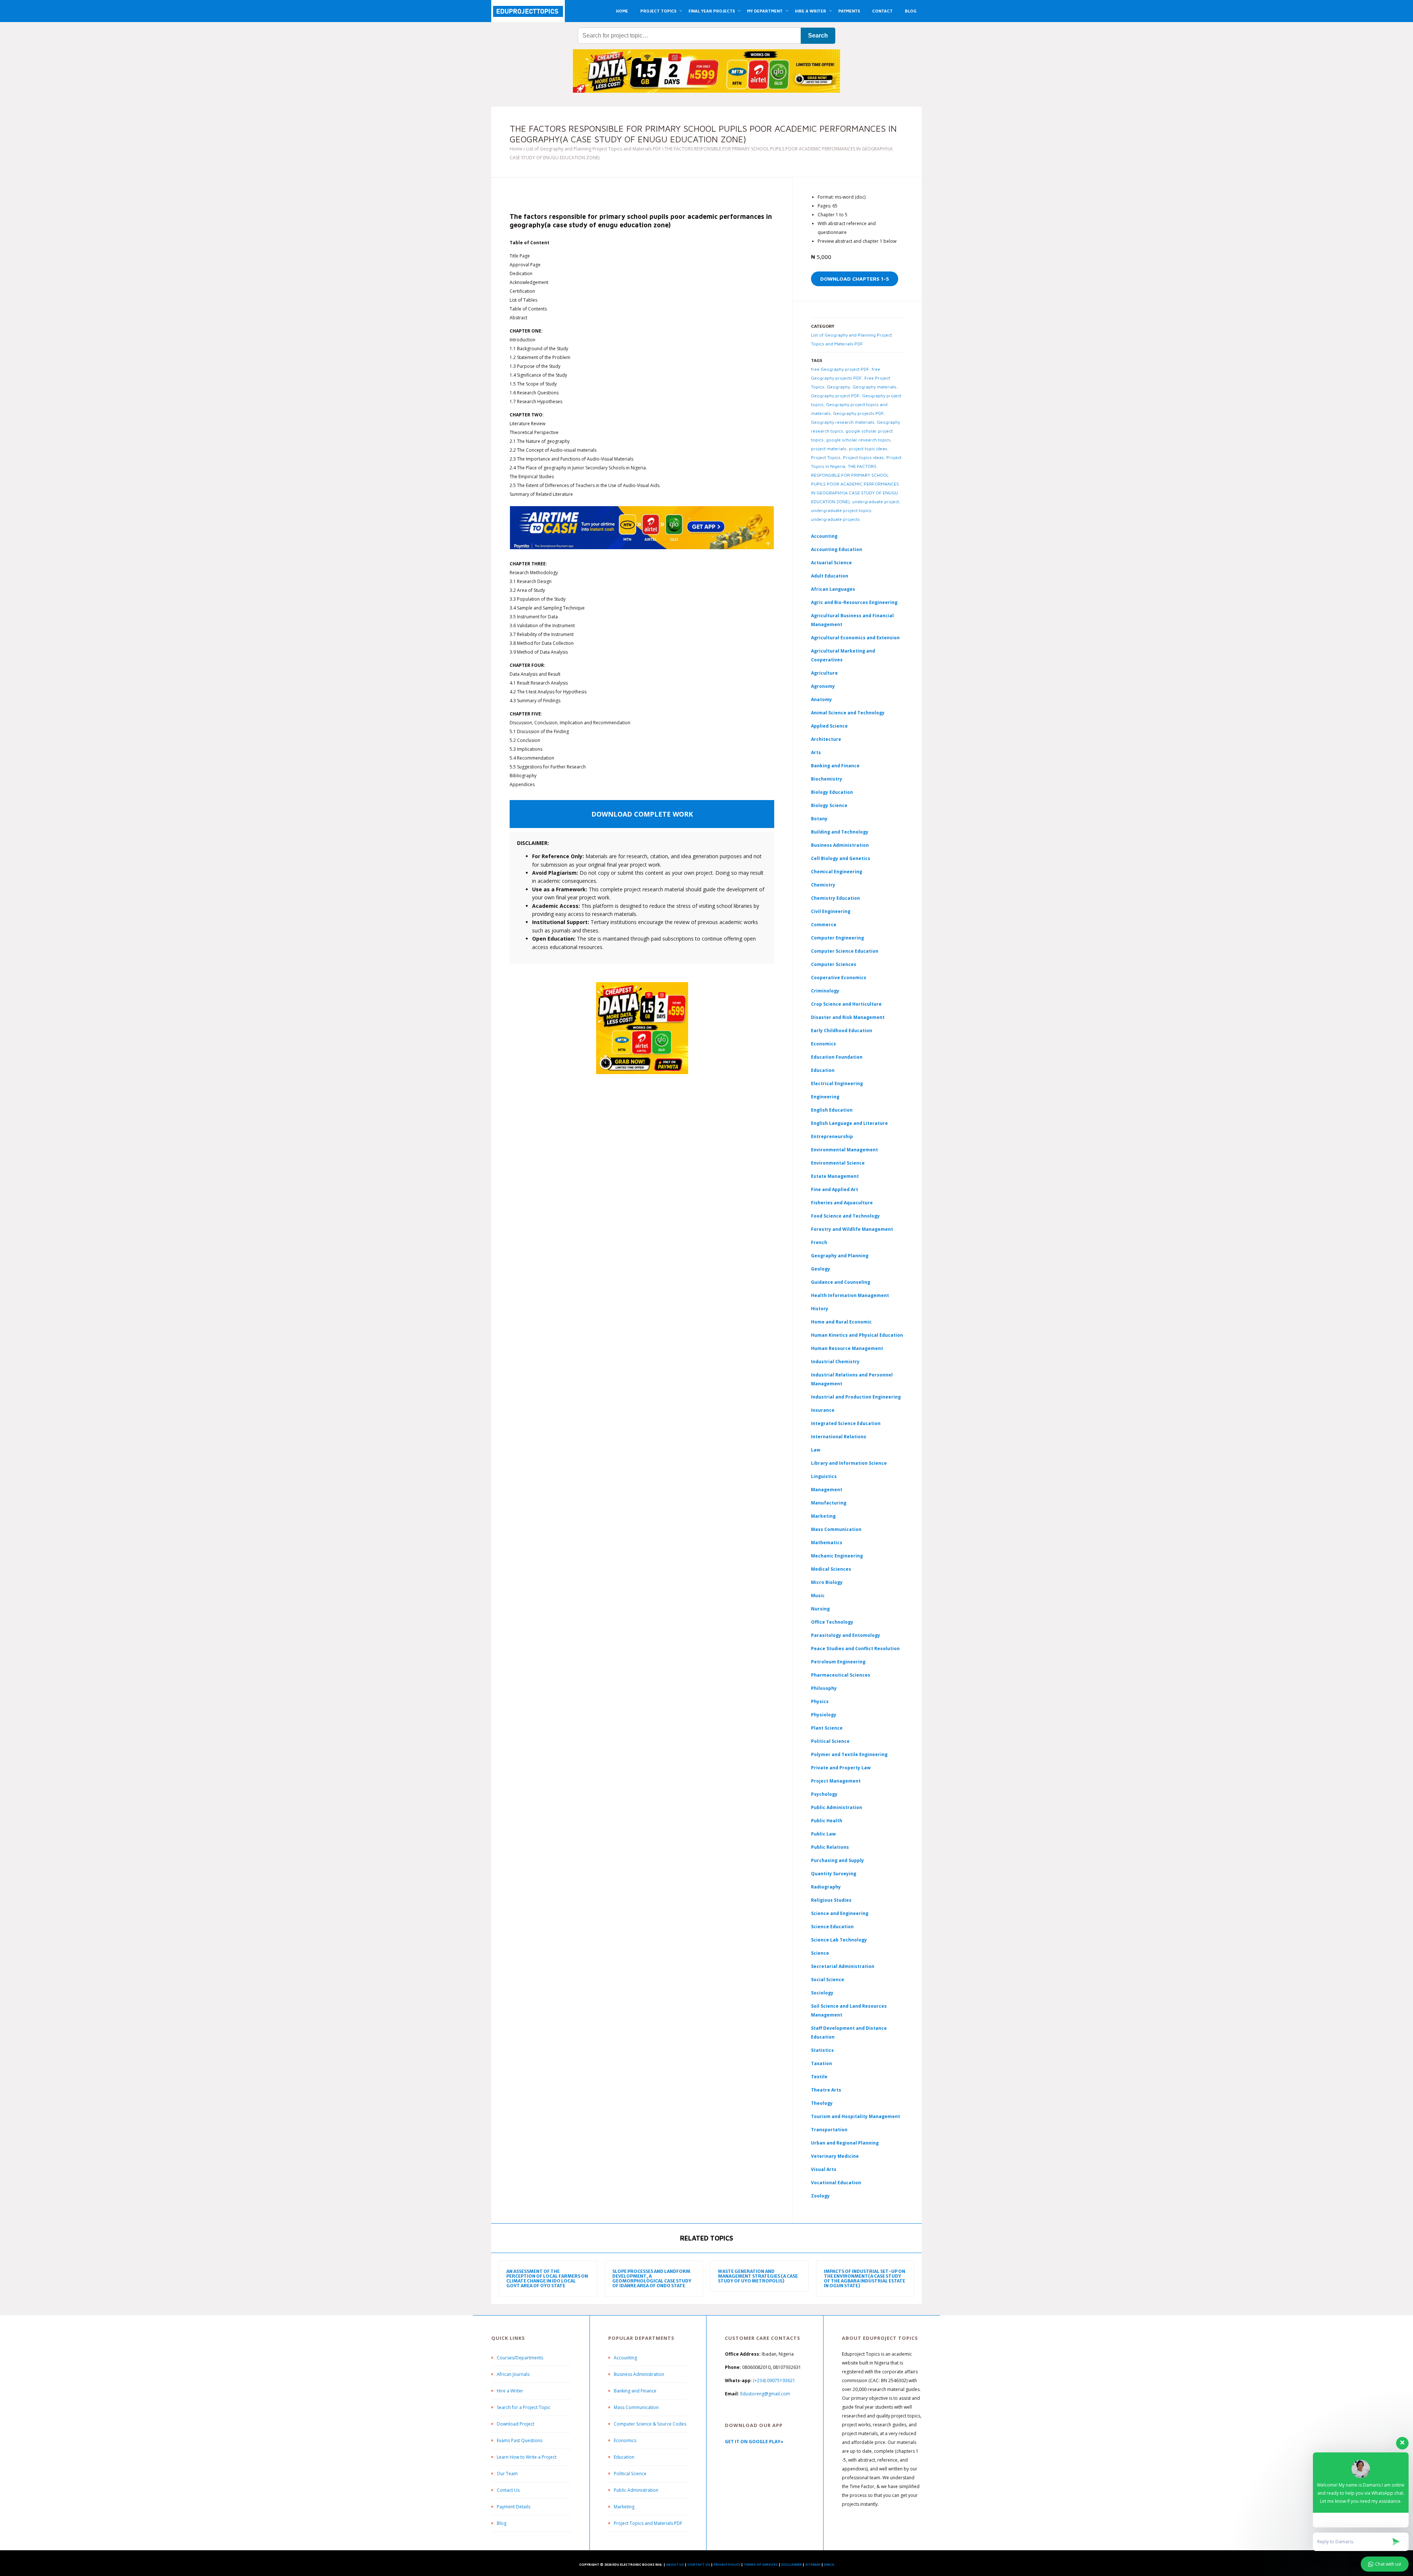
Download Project (516, 2424)
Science (820, 1953)
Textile (819, 2077)
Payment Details (514, 2507)
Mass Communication (836, 1529)
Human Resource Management (847, 1348)
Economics (625, 2440)
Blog (502, 2523)
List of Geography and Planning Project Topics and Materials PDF (594, 149)
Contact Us (508, 2490)
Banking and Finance (835, 766)
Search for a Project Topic (524, 2407)
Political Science (830, 1741)
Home (516, 149)
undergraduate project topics (841, 510)
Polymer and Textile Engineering (849, 1754)
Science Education (832, 1927)
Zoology (820, 2196)
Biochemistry (827, 779)
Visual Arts (824, 2169)
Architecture (826, 739)
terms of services (761, 2564)
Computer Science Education (845, 951)
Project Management (836, 1781)
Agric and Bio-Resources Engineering (854, 602)
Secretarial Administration (843, 1966)
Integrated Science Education (846, 1423)
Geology (821, 1269)
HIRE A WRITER (810, 11)
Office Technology (832, 1622)
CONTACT (882, 11)
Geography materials (874, 387)
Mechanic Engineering (837, 1556)
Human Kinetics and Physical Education (857, 1335)
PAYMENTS (849, 11)
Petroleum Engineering (838, 1662)
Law (816, 1450)
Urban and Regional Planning (845, 2143)
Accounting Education (837, 549)
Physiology (824, 1715)
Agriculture (824, 673)
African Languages (833, 589)
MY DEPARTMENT (765, 11)
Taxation (821, 2063)
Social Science (828, 1980)
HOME (622, 11)
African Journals (513, 2374)
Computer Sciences (834, 964)
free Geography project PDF (840, 369)
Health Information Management (850, 1295)
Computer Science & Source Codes (650, 2424)
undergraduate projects (835, 519)
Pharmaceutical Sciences (841, 1675)
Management (827, 1490)
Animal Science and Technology (848, 713)
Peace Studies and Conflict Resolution (855, 1648)
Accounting (824, 536)
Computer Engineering (837, 938)
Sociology (822, 1993)
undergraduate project (876, 502)
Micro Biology (827, 1582)
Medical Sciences (831, 1569)
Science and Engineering (840, 1913)
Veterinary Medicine (835, 2156)
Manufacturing (829, 1503)
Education (624, 2457)
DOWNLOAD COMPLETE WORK (642, 814)
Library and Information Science (849, 1463)
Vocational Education (836, 2183)
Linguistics (824, 1476)
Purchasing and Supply (837, 1860)
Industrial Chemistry (835, 1362)
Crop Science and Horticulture (846, 1004)
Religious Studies (831, 1900)
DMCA (829, 2564)
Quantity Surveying (834, 1874)
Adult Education (830, 576)
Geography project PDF (835, 396)
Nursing (820, 1609)
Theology (822, 2103)
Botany (819, 819)
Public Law (823, 1834)
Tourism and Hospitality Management (856, 2116)
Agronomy (823, 686)
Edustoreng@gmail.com (765, 2394)
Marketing (823, 1516)
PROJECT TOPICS (658, 11)
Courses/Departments (520, 2358)
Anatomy (821, 699)
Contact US (699, 2564)
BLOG (911, 11)
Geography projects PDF (858, 413)
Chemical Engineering (837, 872)
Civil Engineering (831, 911)
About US (675, 2564)
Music (818, 1596)
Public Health (827, 1821)
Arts (816, 752)
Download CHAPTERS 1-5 (855, 279)
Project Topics (826, 457)
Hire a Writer (510, 2391)
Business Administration (840, 845)
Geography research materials (843, 422)
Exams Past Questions (520, 2440)
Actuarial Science (831, 563)
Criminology (825, 991)
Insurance (823, 1410)
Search (818, 35)
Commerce (824, 925)
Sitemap (813, 2564)
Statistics (822, 2050)
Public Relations (830, 1847)
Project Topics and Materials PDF (648, 2523)
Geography (838, 387)
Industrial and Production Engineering (856, 1397)
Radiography (826, 1887)
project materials (829, 449)
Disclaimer (792, 2564)
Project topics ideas (863, 457)
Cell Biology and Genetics (841, 858)
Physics (820, 1701)
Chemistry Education (835, 898)
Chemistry (823, 885)
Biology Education (832, 792)
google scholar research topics (858, 440)
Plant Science (827, 1728)
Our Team (507, 2474)
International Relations (839, 1437)
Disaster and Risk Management (848, 1017)
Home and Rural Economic (841, 1322)
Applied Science (829, 726)
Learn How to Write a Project (527, 2457)
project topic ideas (868, 449)
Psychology (824, 1794)
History (820, 1309)
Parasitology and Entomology (846, 1635)
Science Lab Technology (839, 1940)
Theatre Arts (826, 2090)
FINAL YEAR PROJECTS (712, 11)
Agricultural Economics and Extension (855, 638)
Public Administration (837, 1807)
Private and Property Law (841, 1768)
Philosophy (824, 1688)
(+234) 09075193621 (774, 2380)
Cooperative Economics (839, 978)
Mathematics (827, 1543)
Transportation (829, 2130)
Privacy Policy (727, 2564)
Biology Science (829, 805)
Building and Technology (840, 832)
